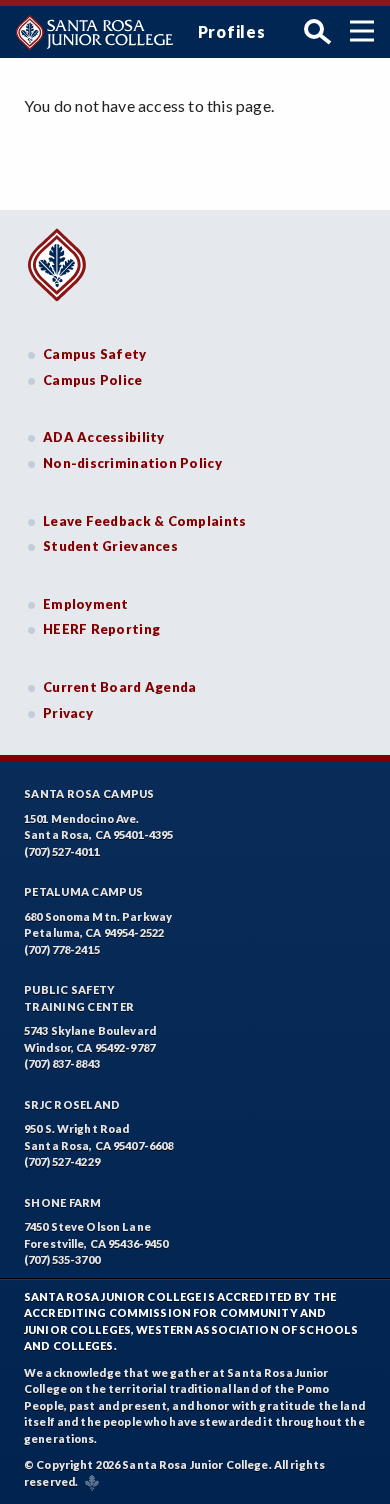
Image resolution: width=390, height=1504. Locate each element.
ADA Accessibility (104, 437)
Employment (86, 604)
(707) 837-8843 (62, 1063)
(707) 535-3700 (62, 1259)
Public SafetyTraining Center (79, 998)
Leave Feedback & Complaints (144, 521)
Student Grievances (110, 546)
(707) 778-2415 (62, 949)
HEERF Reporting (101, 629)
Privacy (68, 713)
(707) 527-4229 (62, 1161)
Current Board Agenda (120, 687)
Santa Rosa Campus (89, 793)
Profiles (232, 31)
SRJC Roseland (72, 1104)
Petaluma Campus (83, 891)
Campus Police (93, 380)
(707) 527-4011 (62, 851)
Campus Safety (95, 354)
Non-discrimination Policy (132, 463)
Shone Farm (63, 1202)
